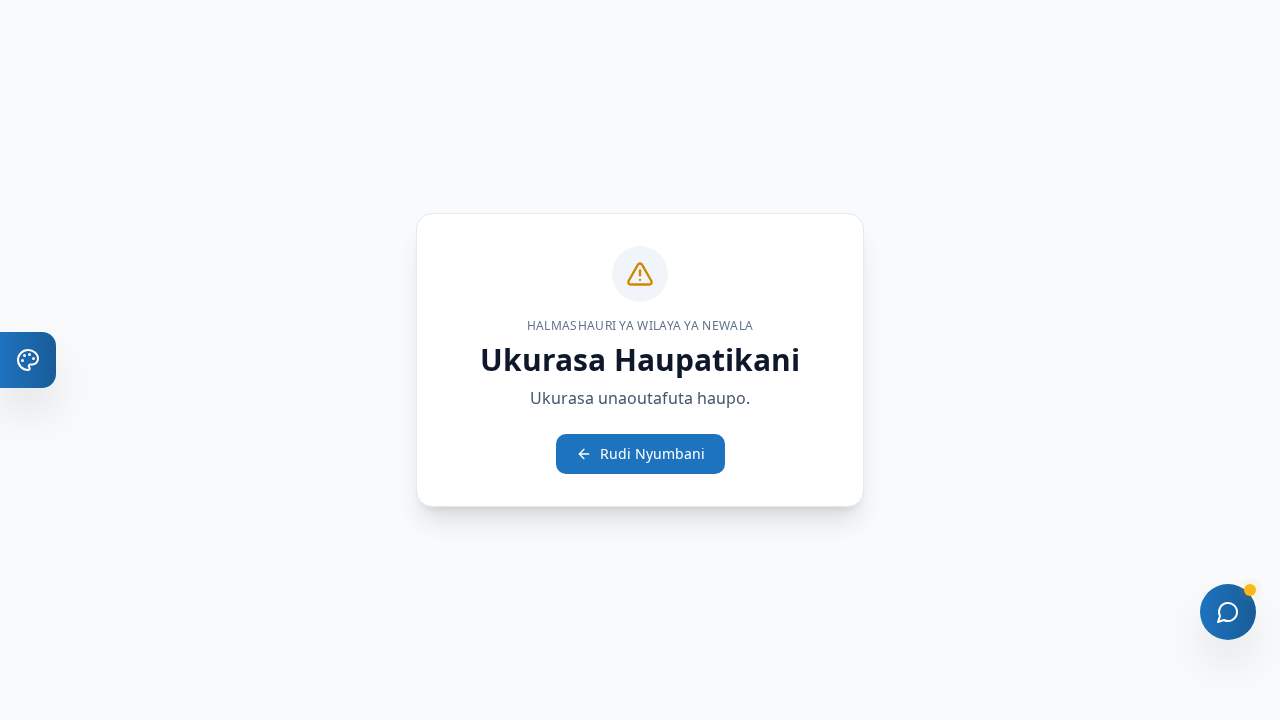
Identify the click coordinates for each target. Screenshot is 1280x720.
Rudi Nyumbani (652, 453)
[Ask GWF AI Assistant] (1228, 612)
